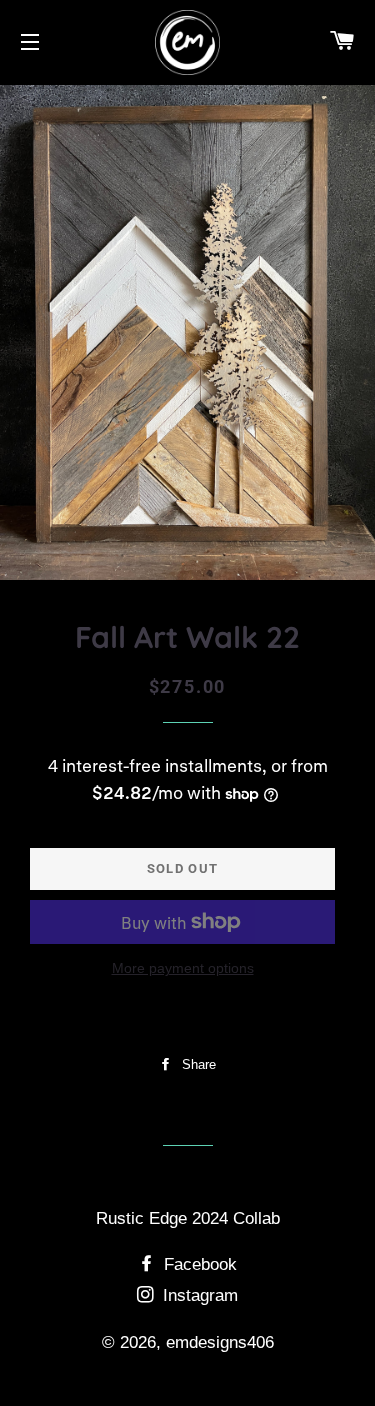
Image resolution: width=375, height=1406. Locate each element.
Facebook (198, 1264)
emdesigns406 (220, 1342)
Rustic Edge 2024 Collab (188, 1218)
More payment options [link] (183, 968)
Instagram (198, 1295)
